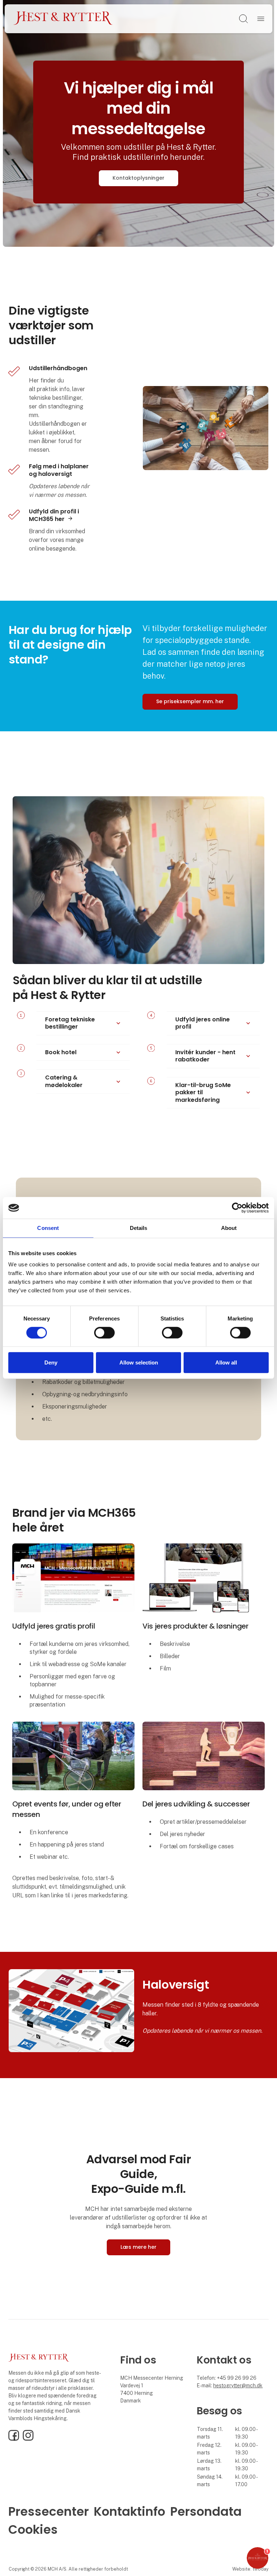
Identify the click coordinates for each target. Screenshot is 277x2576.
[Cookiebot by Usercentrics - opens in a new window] (237, 1208)
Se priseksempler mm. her (190, 701)
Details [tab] (139, 1228)
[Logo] (63, 19)
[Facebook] (14, 2439)
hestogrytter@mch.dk (238, 2386)
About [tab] (229, 1228)
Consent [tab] (48, 1228)
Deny (51, 1363)
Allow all (226, 1363)
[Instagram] (28, 2439)
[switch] (104, 1333)
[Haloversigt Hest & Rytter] (71, 2010)
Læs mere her (138, 2247)
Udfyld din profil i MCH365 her (54, 515)
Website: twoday (250, 2569)
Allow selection (139, 1363)
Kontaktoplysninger (138, 178)
